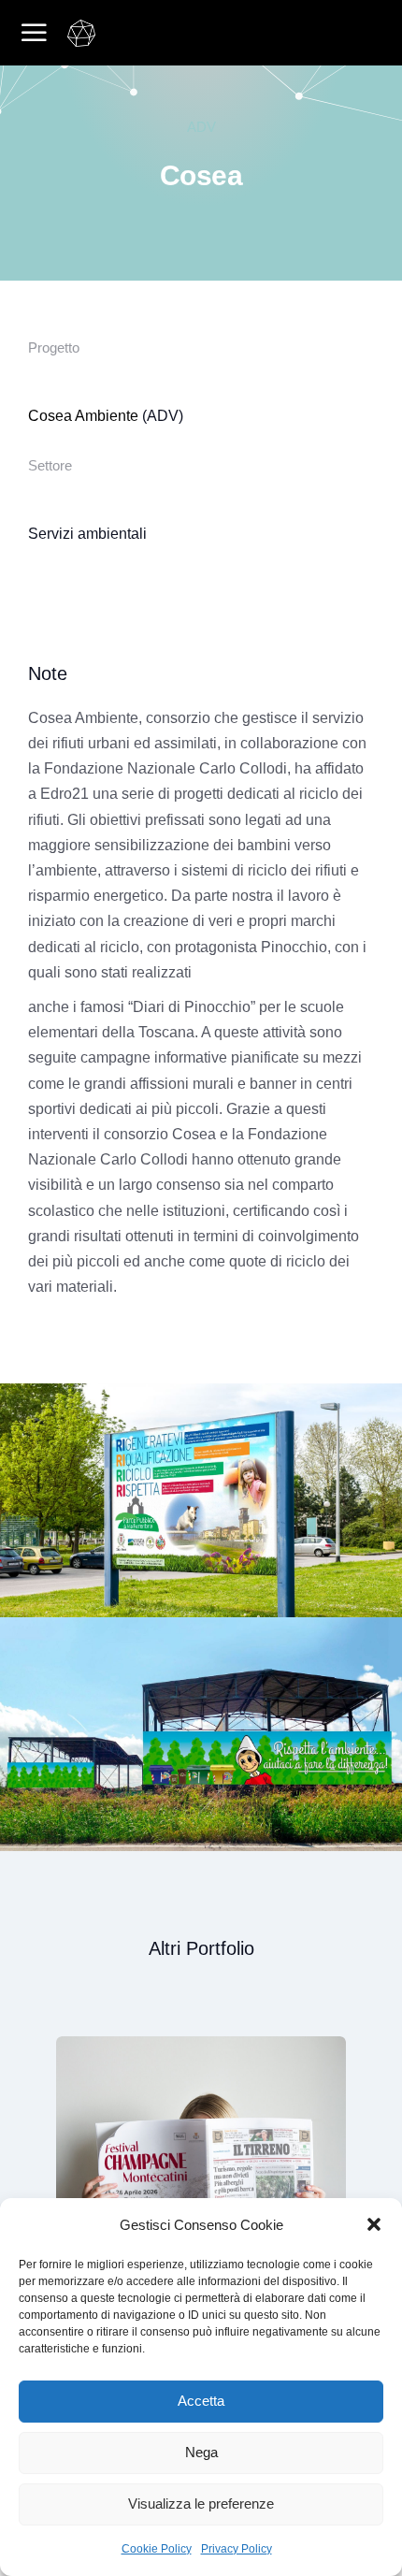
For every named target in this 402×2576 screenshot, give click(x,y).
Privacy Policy (237, 2549)
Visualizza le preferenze (201, 2504)
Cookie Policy (157, 2549)
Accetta (201, 2401)
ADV (201, 127)
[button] (374, 2224)
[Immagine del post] (222, 2181)
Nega (201, 2452)
